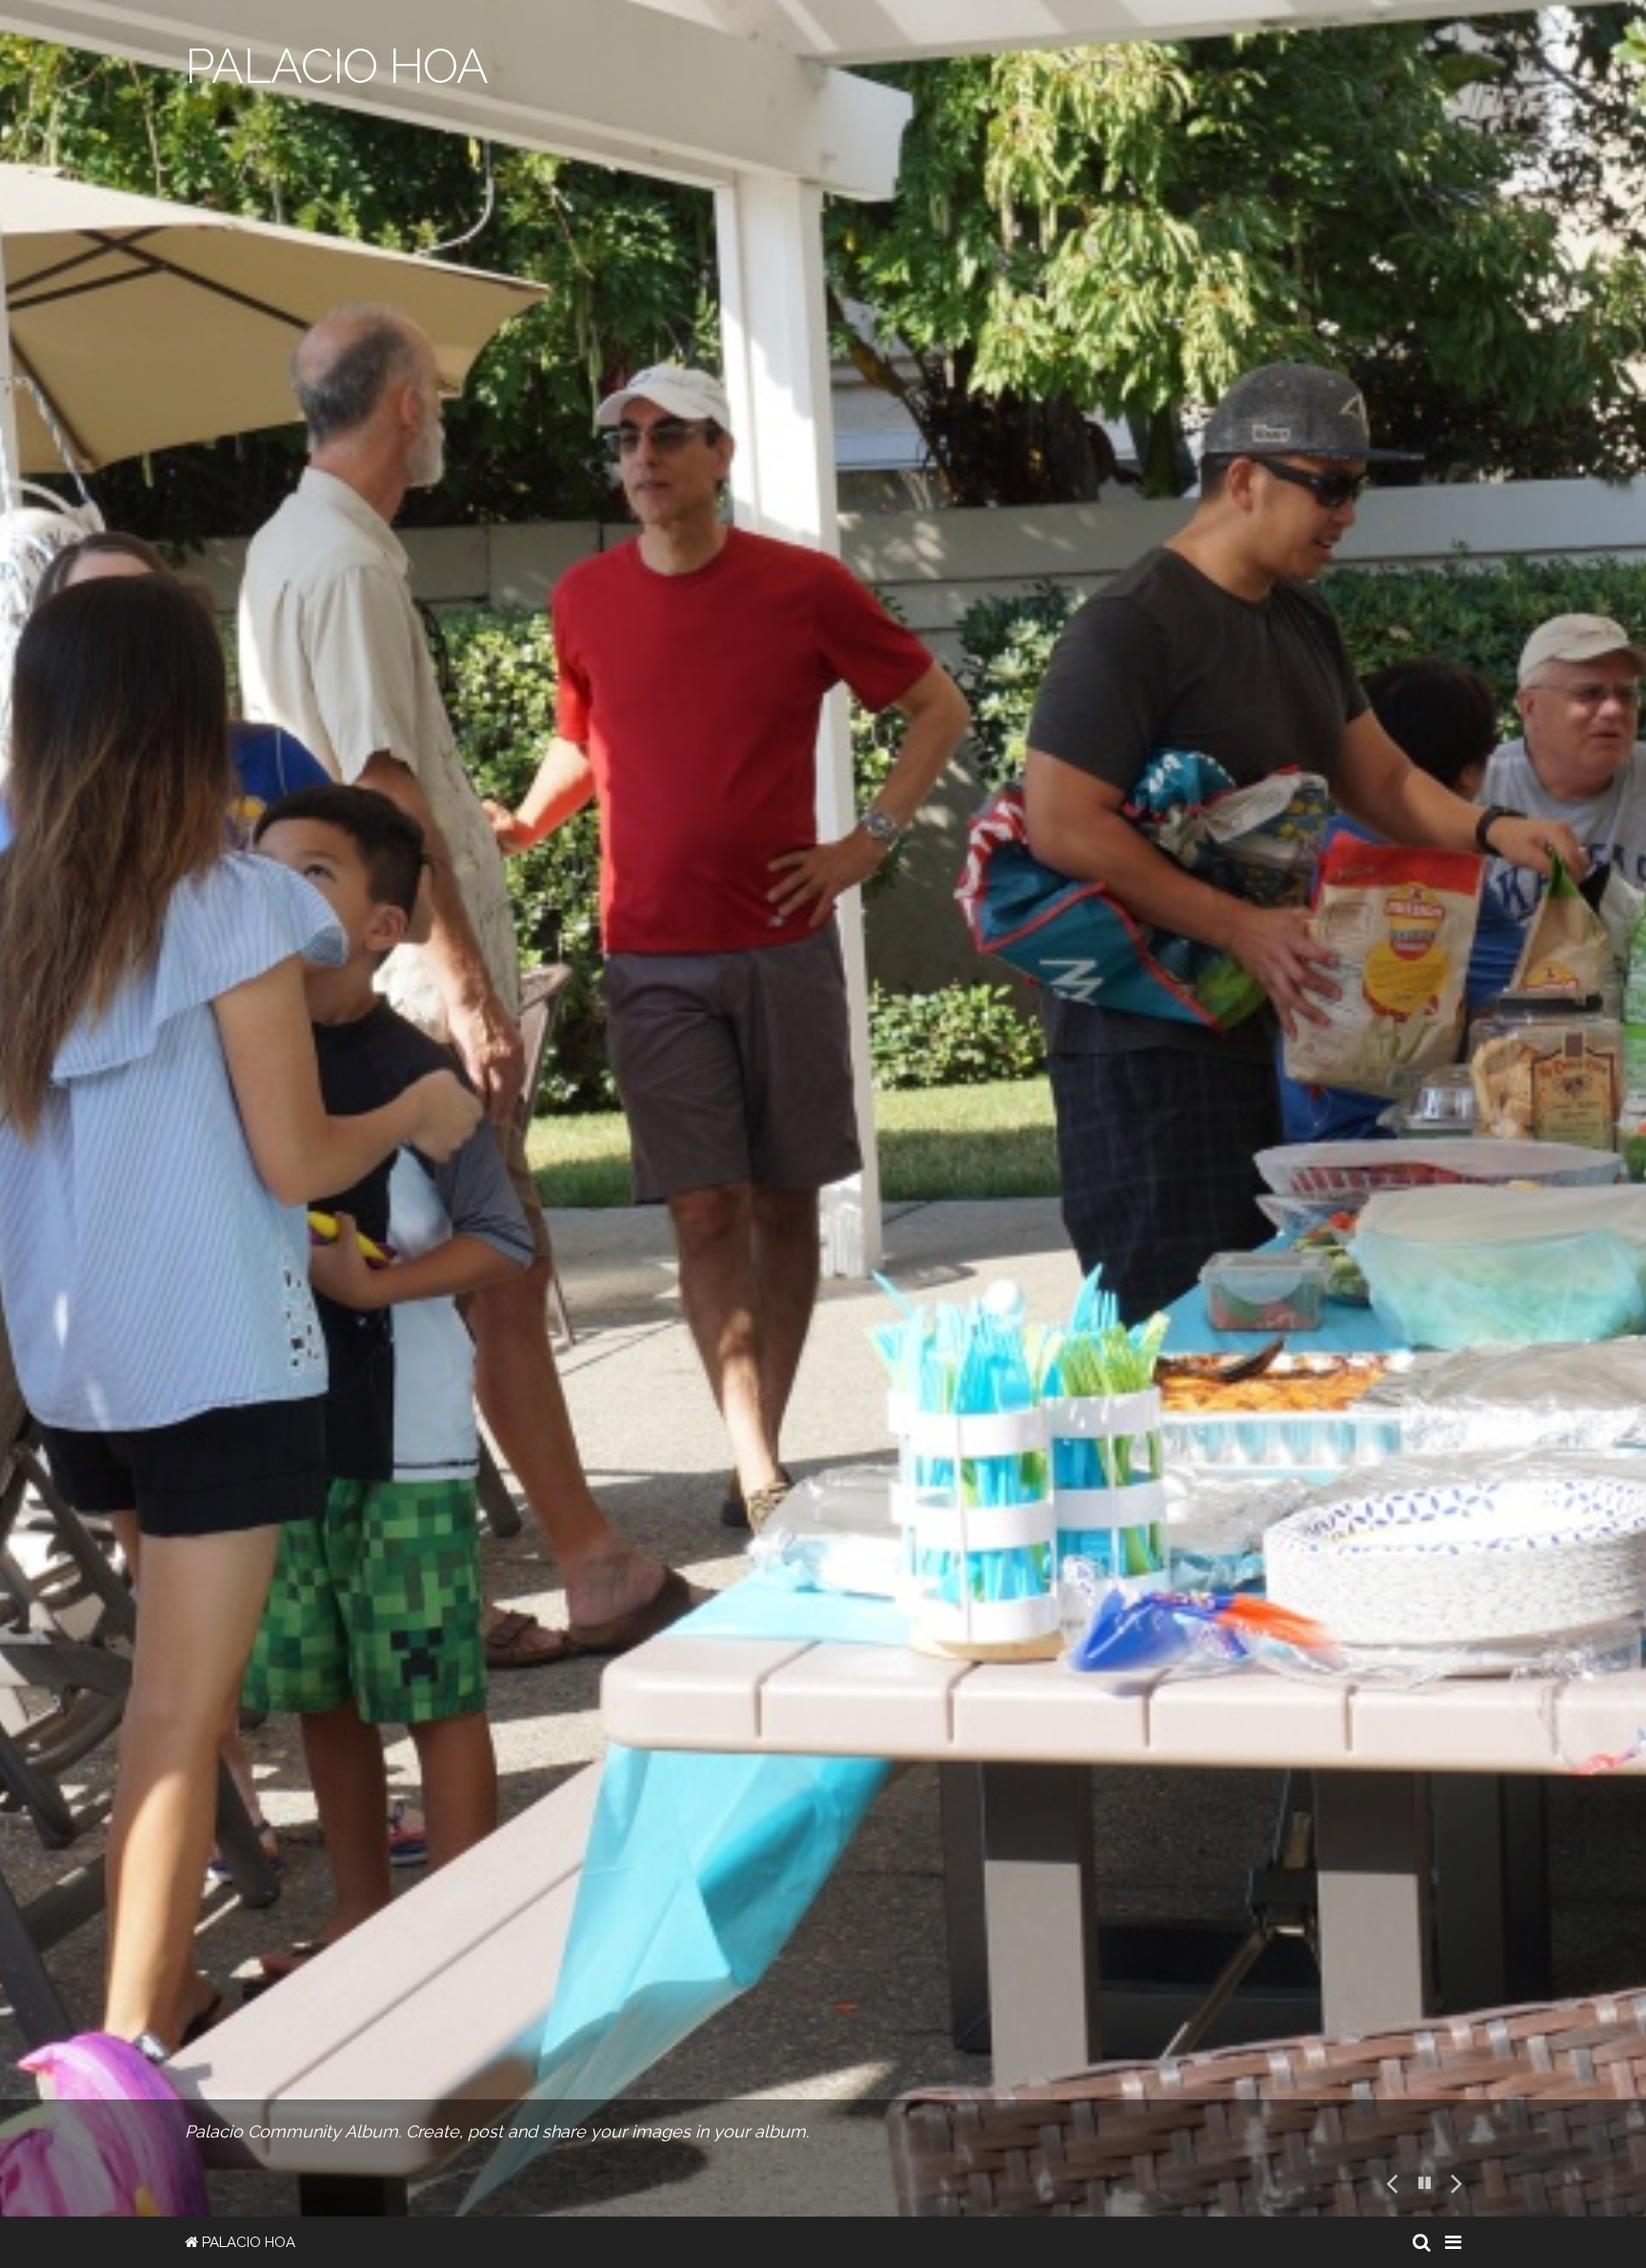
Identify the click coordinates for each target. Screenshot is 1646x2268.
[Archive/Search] (1422, 2242)
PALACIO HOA (247, 2242)
